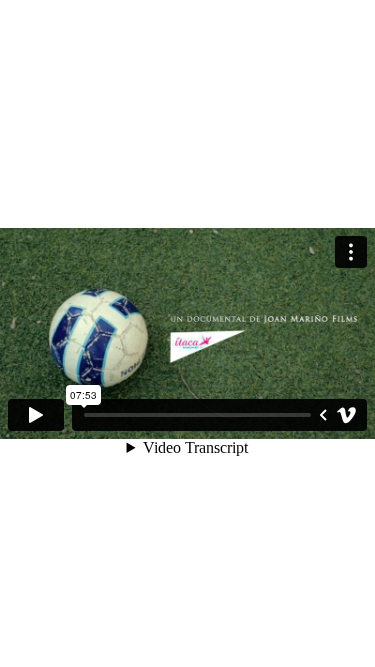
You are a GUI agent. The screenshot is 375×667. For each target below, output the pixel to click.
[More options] (351, 252)
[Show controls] (323, 415)
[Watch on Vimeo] (347, 415)
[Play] (36, 415)
